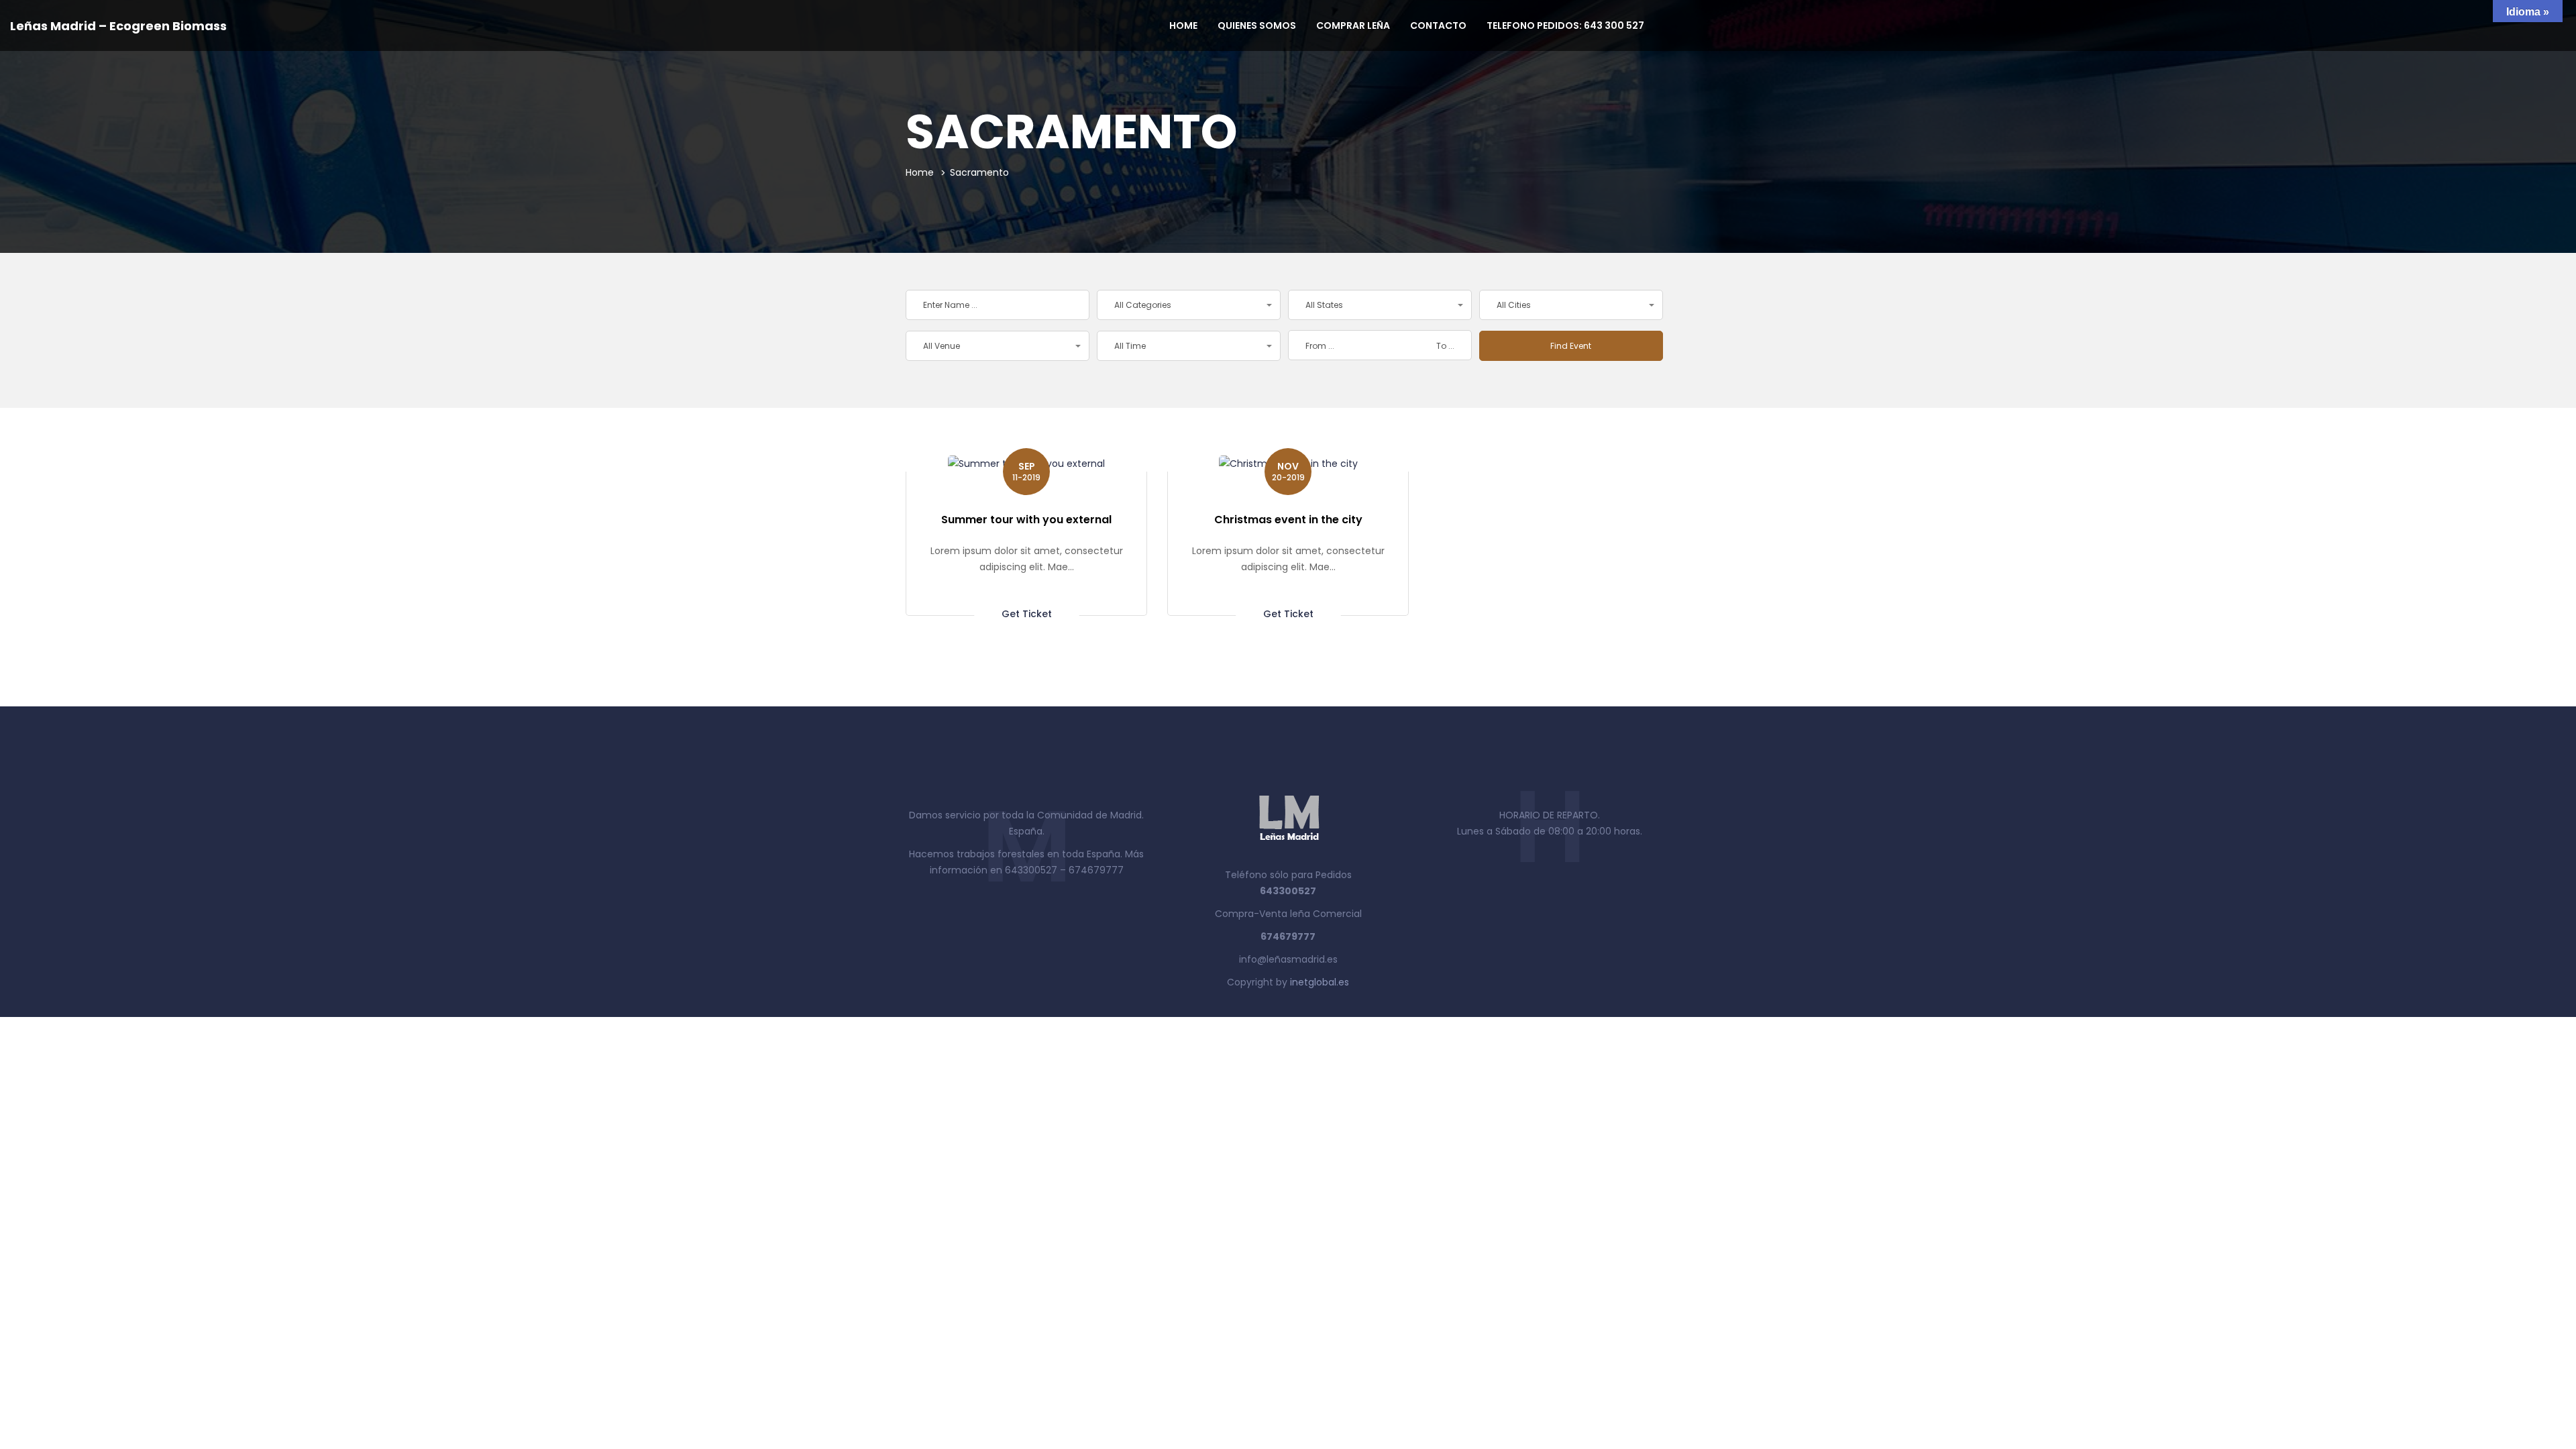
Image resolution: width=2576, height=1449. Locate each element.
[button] (1189, 305)
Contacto (1438, 25)
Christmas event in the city (1288, 520)
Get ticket (1027, 613)
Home (1183, 25)
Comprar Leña (1353, 25)
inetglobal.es (1320, 982)
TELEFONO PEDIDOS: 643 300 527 (1565, 25)
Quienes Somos (1257, 25)
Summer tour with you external (1026, 520)
